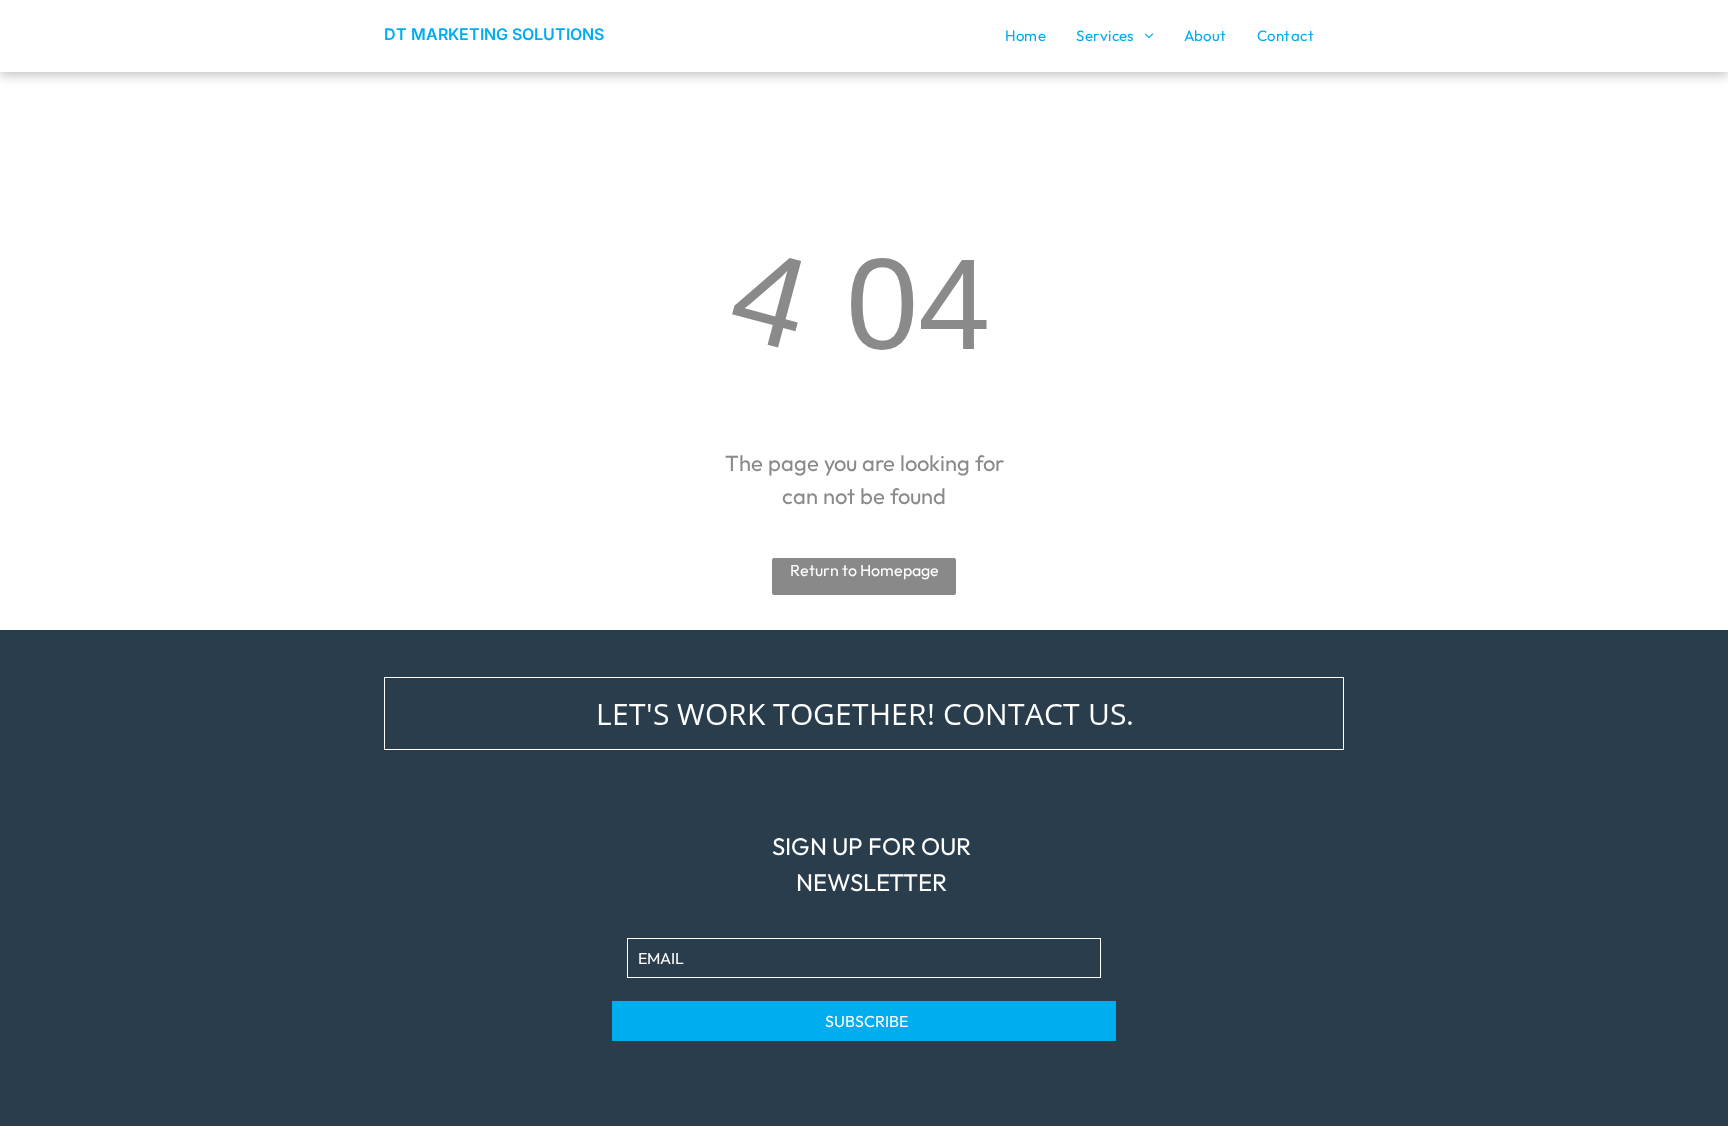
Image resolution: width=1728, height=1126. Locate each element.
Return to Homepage (864, 570)
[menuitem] (1026, 36)
